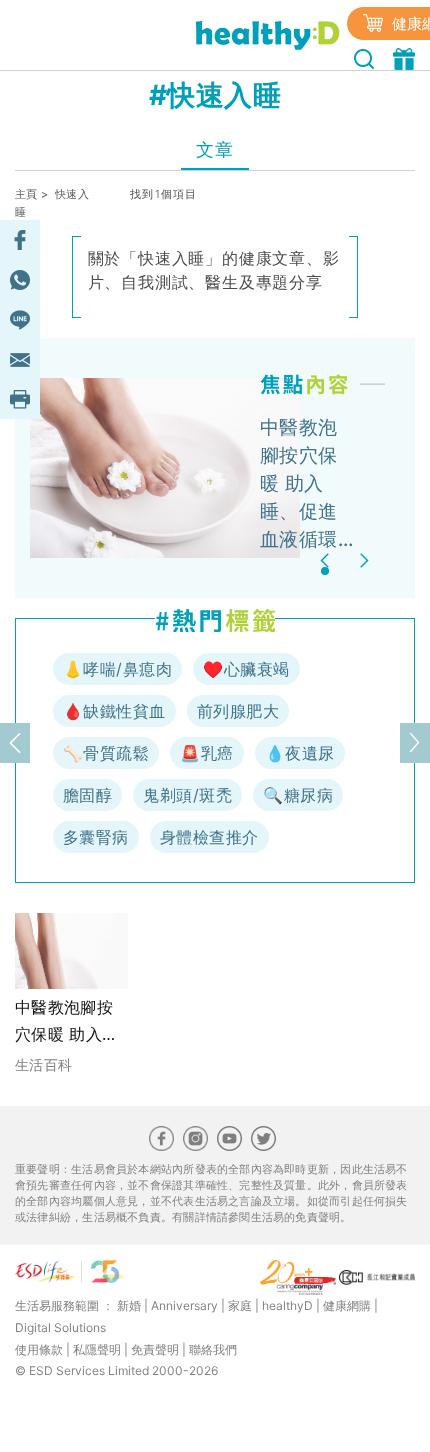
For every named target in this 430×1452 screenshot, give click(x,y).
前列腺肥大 (238, 711)
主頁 (26, 194)
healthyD (287, 1305)
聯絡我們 (213, 1349)
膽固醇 (87, 795)
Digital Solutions (60, 1327)
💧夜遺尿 (300, 753)
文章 (214, 149)
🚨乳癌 (206, 753)
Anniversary (184, 1305)
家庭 (240, 1305)
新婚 (129, 1305)
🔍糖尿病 (298, 795)
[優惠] (406, 57)
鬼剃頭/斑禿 (187, 795)
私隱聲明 (97, 1349)
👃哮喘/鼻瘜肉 (117, 669)
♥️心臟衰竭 (246, 669)
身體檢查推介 (209, 837)
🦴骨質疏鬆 (106, 753)
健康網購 (347, 1305)
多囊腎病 (96, 837)
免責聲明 (155, 1349)
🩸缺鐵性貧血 (114, 711)
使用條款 (39, 1349)
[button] (327, 560)
